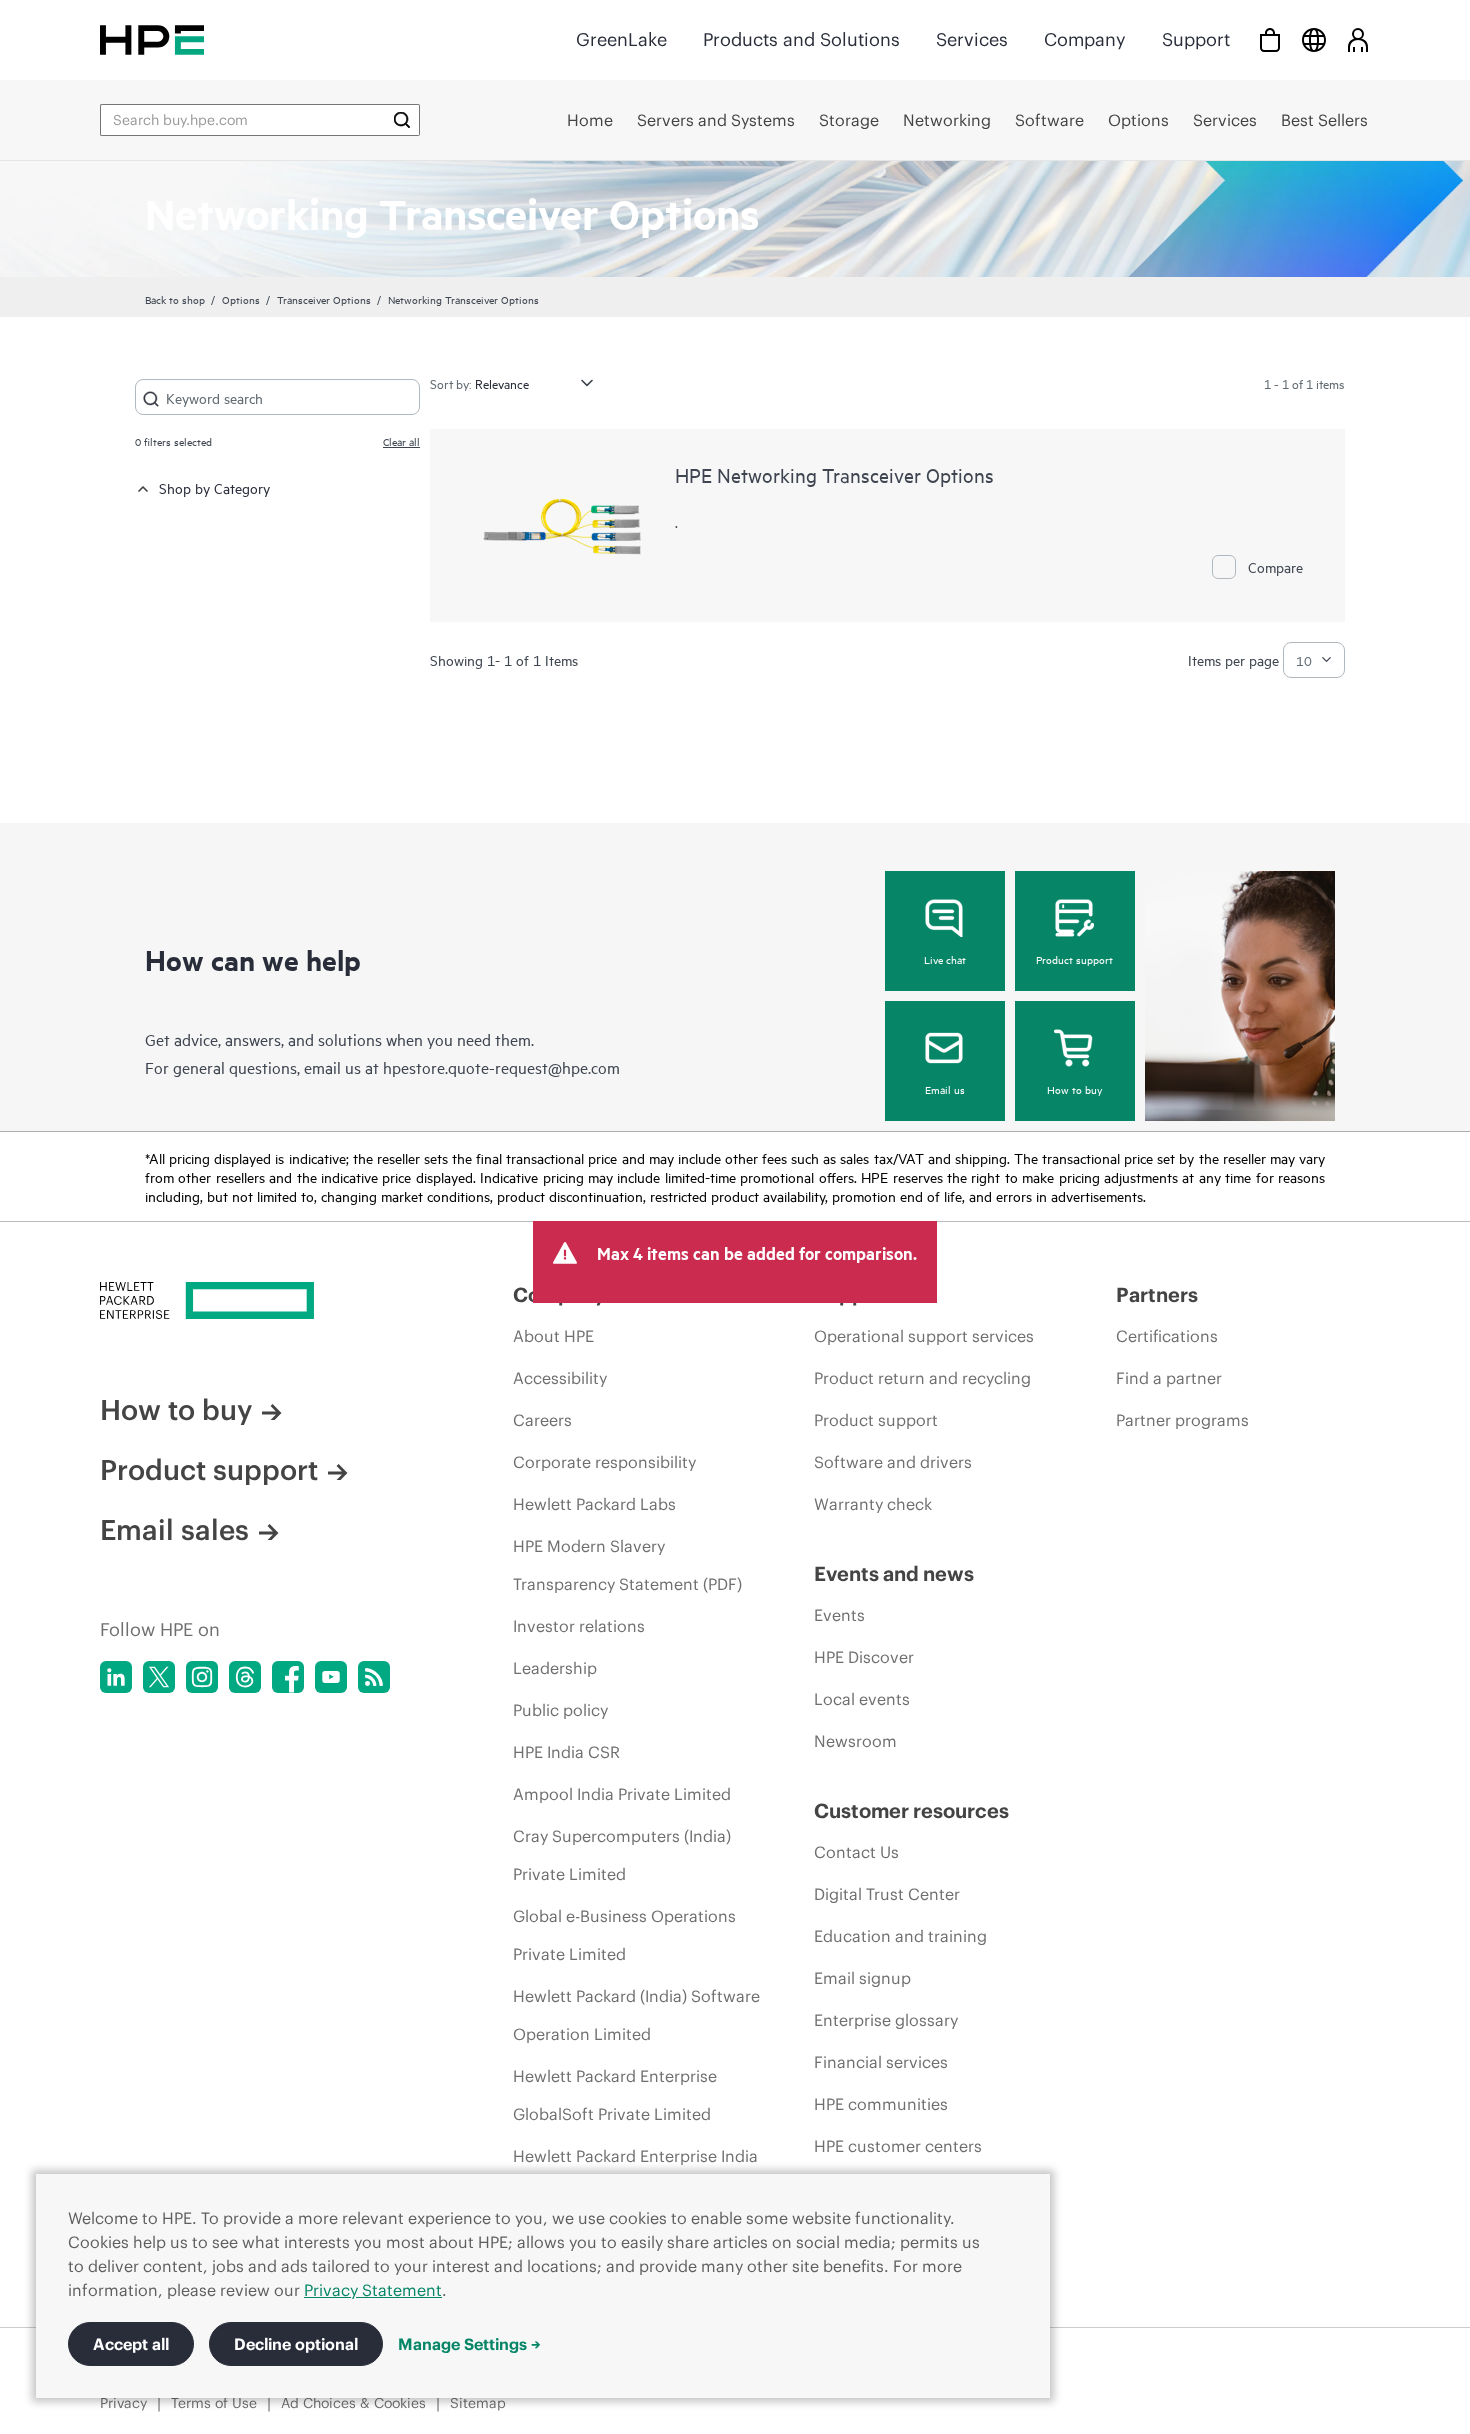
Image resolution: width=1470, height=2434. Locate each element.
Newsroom (855, 1741)
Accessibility (560, 1378)
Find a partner (1169, 1378)
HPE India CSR (566, 1752)
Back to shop (175, 299)
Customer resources (911, 1810)
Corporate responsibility (604, 1462)
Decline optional (296, 2344)
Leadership (555, 1668)
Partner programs (1182, 1420)
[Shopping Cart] (1270, 39)
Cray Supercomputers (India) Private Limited (622, 1855)
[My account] (1358, 39)
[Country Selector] (1314, 39)
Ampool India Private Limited (622, 1794)
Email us (945, 1089)
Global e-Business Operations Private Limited (624, 1935)
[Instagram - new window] (202, 1677)
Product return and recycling (922, 1378)
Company (1085, 39)
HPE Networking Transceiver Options (834, 474)
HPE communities (881, 2104)
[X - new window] (159, 1677)
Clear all (401, 441)
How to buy (1074, 1089)
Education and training (900, 1936)
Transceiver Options (324, 299)
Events (839, 1615)
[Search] (402, 120)
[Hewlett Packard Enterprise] (152, 39)
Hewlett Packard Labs (594, 1504)
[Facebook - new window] (288, 1677)
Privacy (123, 2403)
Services (972, 39)
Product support (1074, 959)
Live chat (945, 959)
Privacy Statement (373, 2290)
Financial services (881, 2062)
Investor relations (579, 1626)
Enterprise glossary (886, 2020)
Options (241, 299)
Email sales (174, 1530)
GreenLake (621, 39)
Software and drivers (893, 1462)
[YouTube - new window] (331, 1677)
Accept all (131, 2344)
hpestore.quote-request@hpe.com (501, 1067)
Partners (1157, 1294)
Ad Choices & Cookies (353, 2403)
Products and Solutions (801, 39)
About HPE (553, 1336)
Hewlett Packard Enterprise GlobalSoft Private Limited (615, 2095)
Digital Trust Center (887, 1894)
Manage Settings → (469, 2344)
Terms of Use (214, 2403)
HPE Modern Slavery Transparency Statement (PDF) (627, 1565)
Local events (862, 1699)
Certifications (1167, 1336)
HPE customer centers (898, 2146)
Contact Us (856, 1852)
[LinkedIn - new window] (116, 1677)
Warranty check (873, 1504)
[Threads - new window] (245, 1677)
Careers (542, 1420)
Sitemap (478, 2403)
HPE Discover (864, 1657)
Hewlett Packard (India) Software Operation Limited (636, 2015)
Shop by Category (214, 487)
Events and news (894, 1573)
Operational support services (924, 1336)
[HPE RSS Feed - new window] (374, 1677)
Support (1196, 39)
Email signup (862, 1978)
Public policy (560, 1710)
